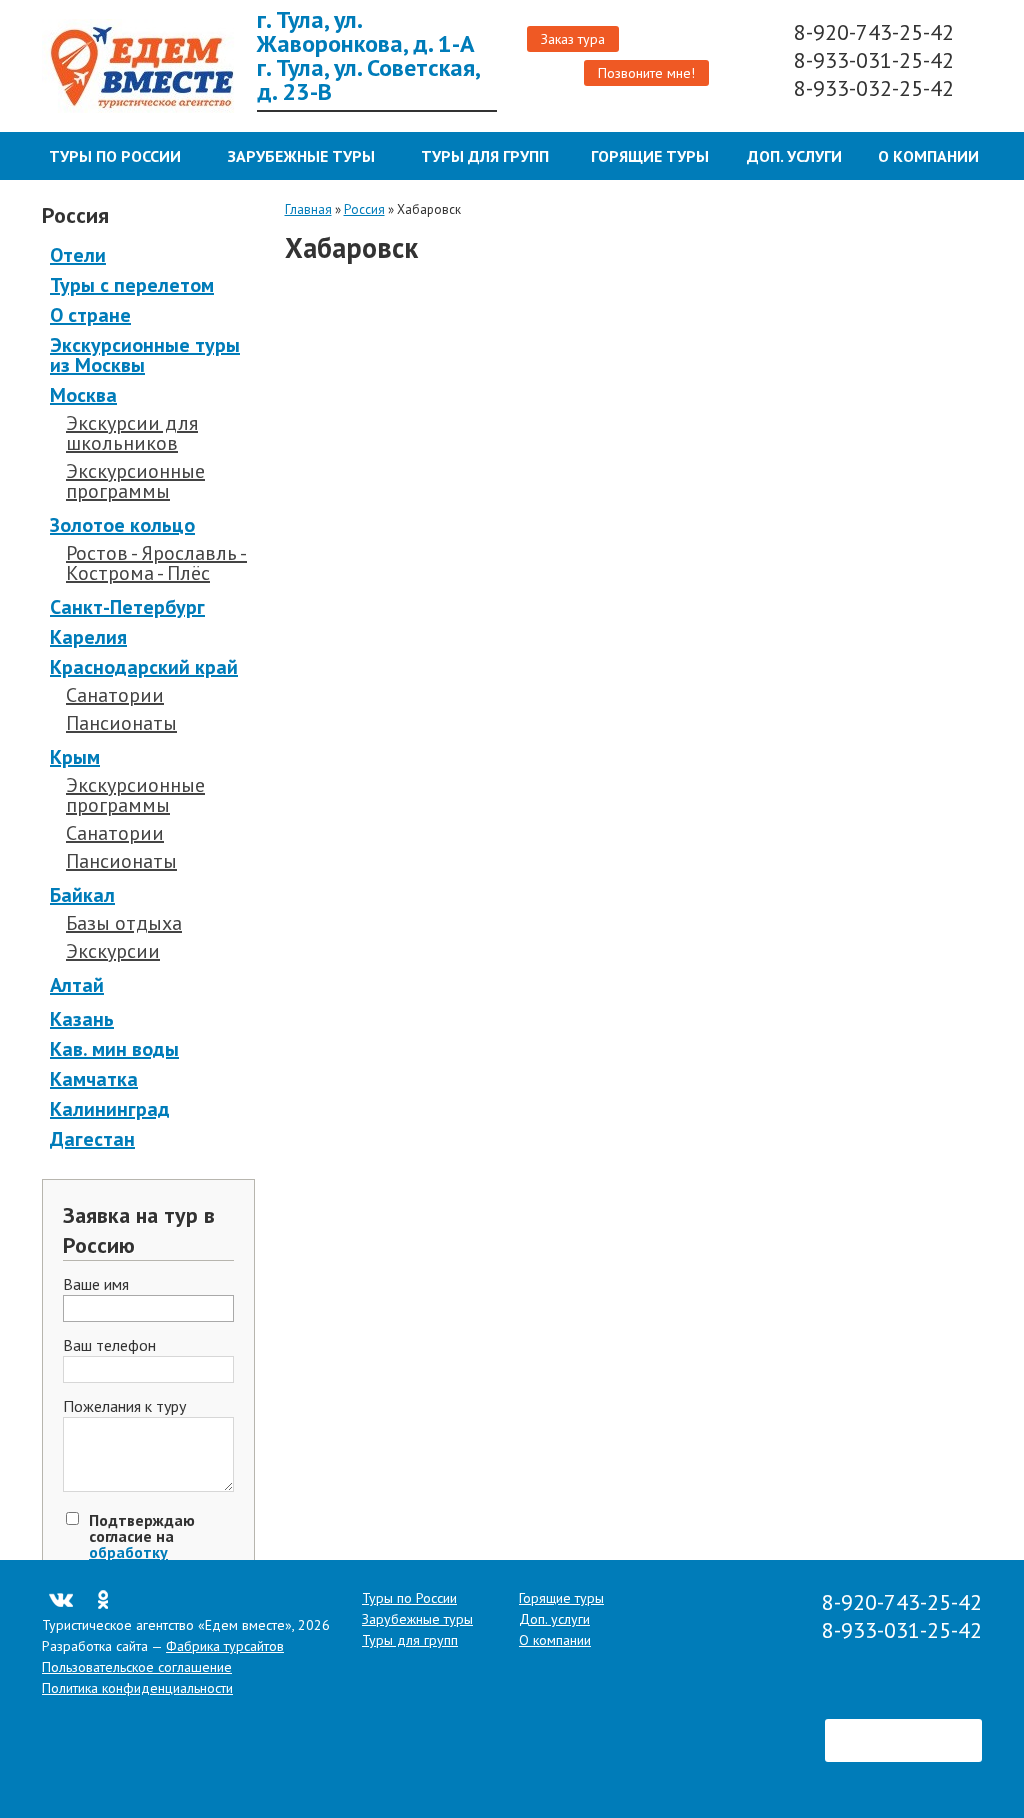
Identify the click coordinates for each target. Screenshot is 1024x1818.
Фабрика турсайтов (225, 1646)
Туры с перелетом (132, 285)
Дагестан (92, 1139)
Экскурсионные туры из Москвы (145, 355)
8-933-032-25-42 (877, 88)
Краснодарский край (144, 667)
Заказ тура (573, 39)
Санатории (115, 695)
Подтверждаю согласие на (142, 1552)
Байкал (82, 895)
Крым (75, 757)
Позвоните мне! (646, 73)
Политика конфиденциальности (137, 1688)
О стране (90, 315)
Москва (83, 395)
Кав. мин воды (114, 1049)
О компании (928, 156)
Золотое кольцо (122, 525)
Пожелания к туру (124, 1407)
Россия (364, 209)
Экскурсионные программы (135, 481)
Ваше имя (96, 1285)
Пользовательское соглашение (137, 1667)
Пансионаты (121, 723)
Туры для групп (485, 156)
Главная (308, 209)
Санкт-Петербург (127, 607)
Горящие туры (650, 156)
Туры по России (115, 156)
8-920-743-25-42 (877, 32)
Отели (78, 255)
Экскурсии (113, 951)
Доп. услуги (794, 156)
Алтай (77, 985)
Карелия (88, 637)
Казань (82, 1019)
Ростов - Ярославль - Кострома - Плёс (156, 563)
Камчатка (94, 1079)
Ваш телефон (109, 1346)
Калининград (110, 1109)
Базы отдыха (124, 923)
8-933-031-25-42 (877, 60)
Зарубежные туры (301, 156)
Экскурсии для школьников (132, 433)
